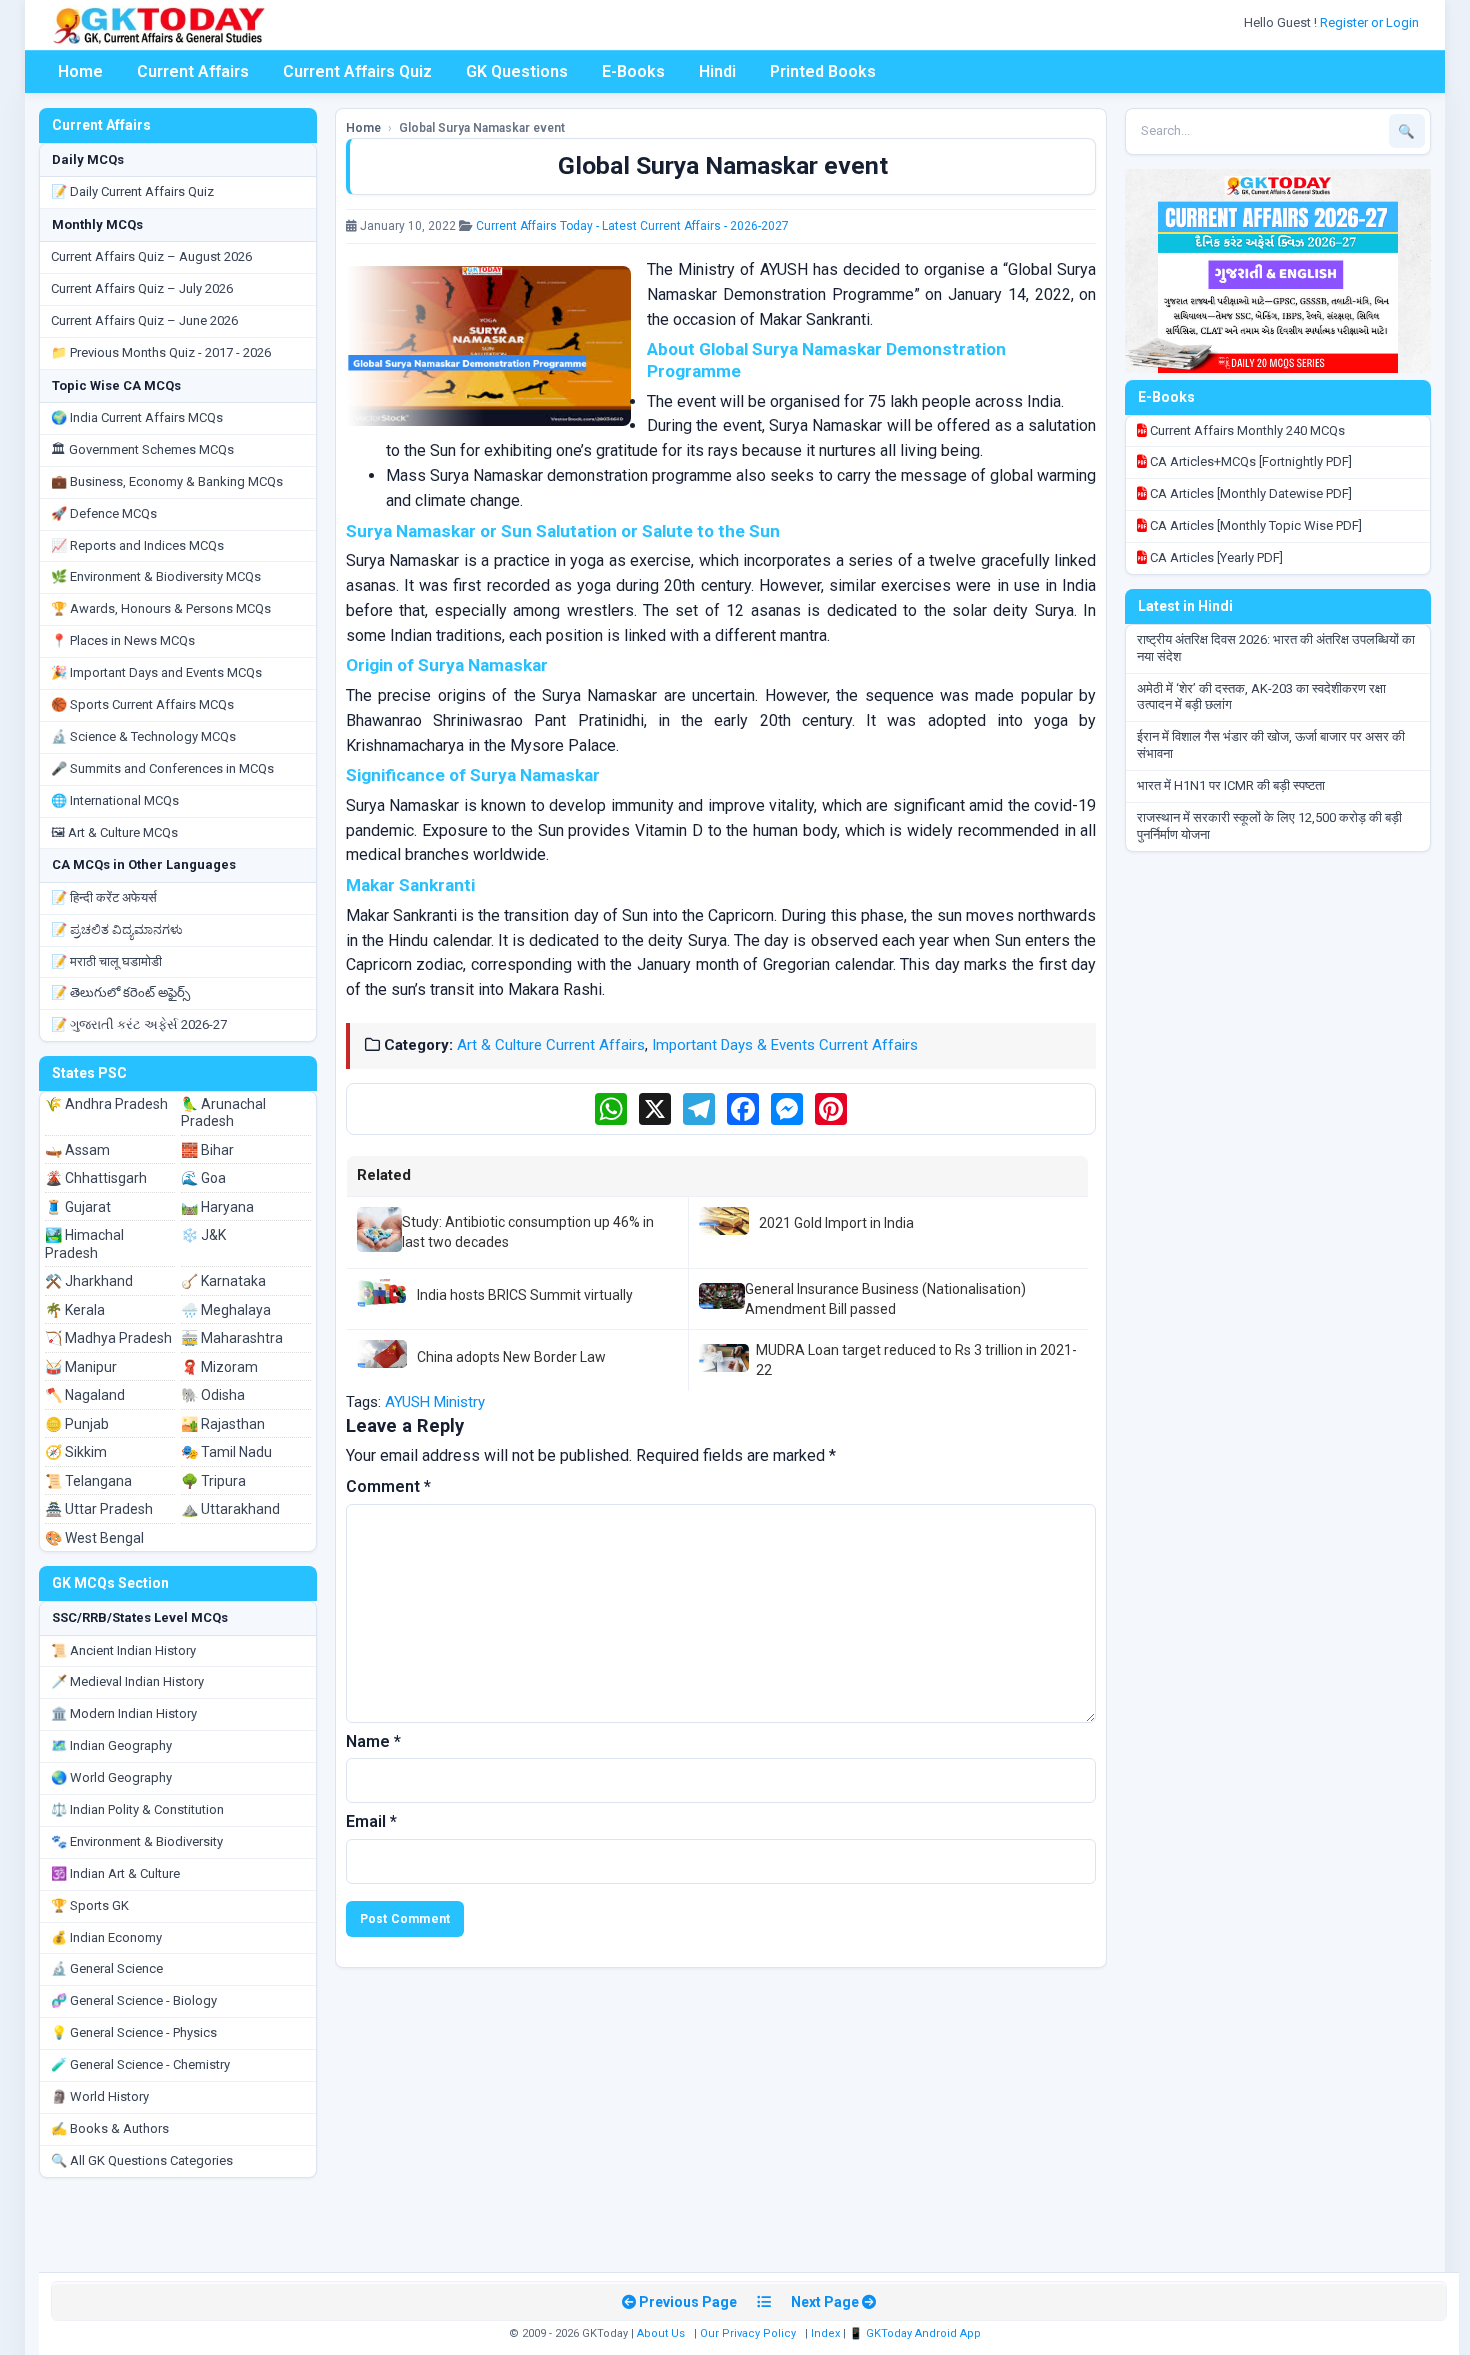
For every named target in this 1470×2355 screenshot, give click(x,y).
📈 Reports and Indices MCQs (137, 545)
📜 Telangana (88, 1481)
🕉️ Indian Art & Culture (115, 1873)
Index (825, 2333)
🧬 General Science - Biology (134, 2000)
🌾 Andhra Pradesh (106, 1104)
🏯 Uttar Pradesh (99, 1509)
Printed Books (823, 71)
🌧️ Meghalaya (226, 1310)
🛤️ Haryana (217, 1207)
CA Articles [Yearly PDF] (1215, 557)
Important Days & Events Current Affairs (785, 1045)
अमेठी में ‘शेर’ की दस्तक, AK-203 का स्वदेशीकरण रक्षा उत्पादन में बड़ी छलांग (1261, 697)
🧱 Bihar (207, 1150)
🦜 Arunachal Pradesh (223, 1113)
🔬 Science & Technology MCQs (143, 736)
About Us (661, 2333)
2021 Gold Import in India (836, 1223)
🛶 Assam (77, 1150)
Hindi (717, 71)
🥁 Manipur (81, 1367)
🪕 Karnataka (223, 1281)
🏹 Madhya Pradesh (108, 1338)
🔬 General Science (107, 1968)
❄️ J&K (203, 1235)
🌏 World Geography (111, 1777)
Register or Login (1371, 22)
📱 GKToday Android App (916, 2333)
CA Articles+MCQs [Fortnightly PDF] (1249, 461)
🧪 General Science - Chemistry (140, 2064)
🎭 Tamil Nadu (226, 1452)
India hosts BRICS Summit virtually (525, 1295)
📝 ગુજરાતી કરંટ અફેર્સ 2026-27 (139, 1024)
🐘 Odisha (213, 1395)
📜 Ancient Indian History (123, 1650)
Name (373, 1741)
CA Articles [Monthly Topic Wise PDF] (1254, 525)
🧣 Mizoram (219, 1367)
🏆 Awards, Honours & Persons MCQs (161, 608)
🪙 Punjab (77, 1424)
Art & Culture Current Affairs (551, 1045)
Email (371, 1821)
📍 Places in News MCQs (123, 640)
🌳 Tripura (213, 1481)
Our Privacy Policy (748, 2333)
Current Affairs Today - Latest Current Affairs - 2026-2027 (632, 226)
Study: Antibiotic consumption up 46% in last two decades (528, 1232)
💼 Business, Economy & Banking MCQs (167, 481)
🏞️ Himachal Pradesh (84, 1244)
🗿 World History (100, 2096)
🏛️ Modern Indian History (124, 1713)
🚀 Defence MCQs (104, 513)
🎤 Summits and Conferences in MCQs (162, 768)
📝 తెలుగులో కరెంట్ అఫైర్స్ (120, 992)
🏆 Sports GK (90, 1905)
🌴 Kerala (75, 1310)
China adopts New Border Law (511, 1357)
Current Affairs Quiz (357, 71)
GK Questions (517, 71)
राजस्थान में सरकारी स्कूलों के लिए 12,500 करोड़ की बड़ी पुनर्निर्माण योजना (1269, 826)
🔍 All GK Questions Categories (142, 2160)
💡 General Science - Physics (134, 2032)
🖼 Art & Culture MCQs (114, 832)
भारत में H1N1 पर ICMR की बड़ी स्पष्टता (1231, 785)
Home (80, 71)
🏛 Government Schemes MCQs (142, 449)
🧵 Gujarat (78, 1207)
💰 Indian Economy (106, 1937)
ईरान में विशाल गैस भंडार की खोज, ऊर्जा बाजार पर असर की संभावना (1271, 745)
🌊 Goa (203, 1178)
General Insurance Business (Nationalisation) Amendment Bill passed (885, 1299)
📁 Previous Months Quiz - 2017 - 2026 (161, 352)
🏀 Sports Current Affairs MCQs (142, 704)
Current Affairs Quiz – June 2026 (144, 320)
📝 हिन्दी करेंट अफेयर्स (104, 897)
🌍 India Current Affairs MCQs (137, 417)
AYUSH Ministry (435, 1402)
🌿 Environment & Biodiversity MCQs (156, 576)
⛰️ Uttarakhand (230, 1509)
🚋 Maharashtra (232, 1338)
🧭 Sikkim (76, 1452)
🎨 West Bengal (94, 1538)
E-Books (633, 71)
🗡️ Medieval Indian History (127, 1681)
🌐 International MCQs (115, 800)
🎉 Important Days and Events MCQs (156, 672)
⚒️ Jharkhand (89, 1281)
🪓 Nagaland (85, 1395)
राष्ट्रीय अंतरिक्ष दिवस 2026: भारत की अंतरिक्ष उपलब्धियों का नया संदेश (1276, 648)
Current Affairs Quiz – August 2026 (151, 256)
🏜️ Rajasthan (223, 1424)
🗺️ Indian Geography (111, 1745)
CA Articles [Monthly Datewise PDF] (1249, 493)
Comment (388, 1486)
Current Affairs (193, 71)
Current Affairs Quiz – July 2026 (142, 288)
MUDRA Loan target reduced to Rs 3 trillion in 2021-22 (916, 1360)
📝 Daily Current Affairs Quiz (132, 191)
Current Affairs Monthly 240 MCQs (1246, 430)
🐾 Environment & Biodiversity (137, 1841)
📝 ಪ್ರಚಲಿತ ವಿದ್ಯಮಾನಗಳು (117, 929)
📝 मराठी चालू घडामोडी (106, 961)
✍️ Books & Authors (110, 2128)
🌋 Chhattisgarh (96, 1178)
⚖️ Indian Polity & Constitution (137, 1809)
